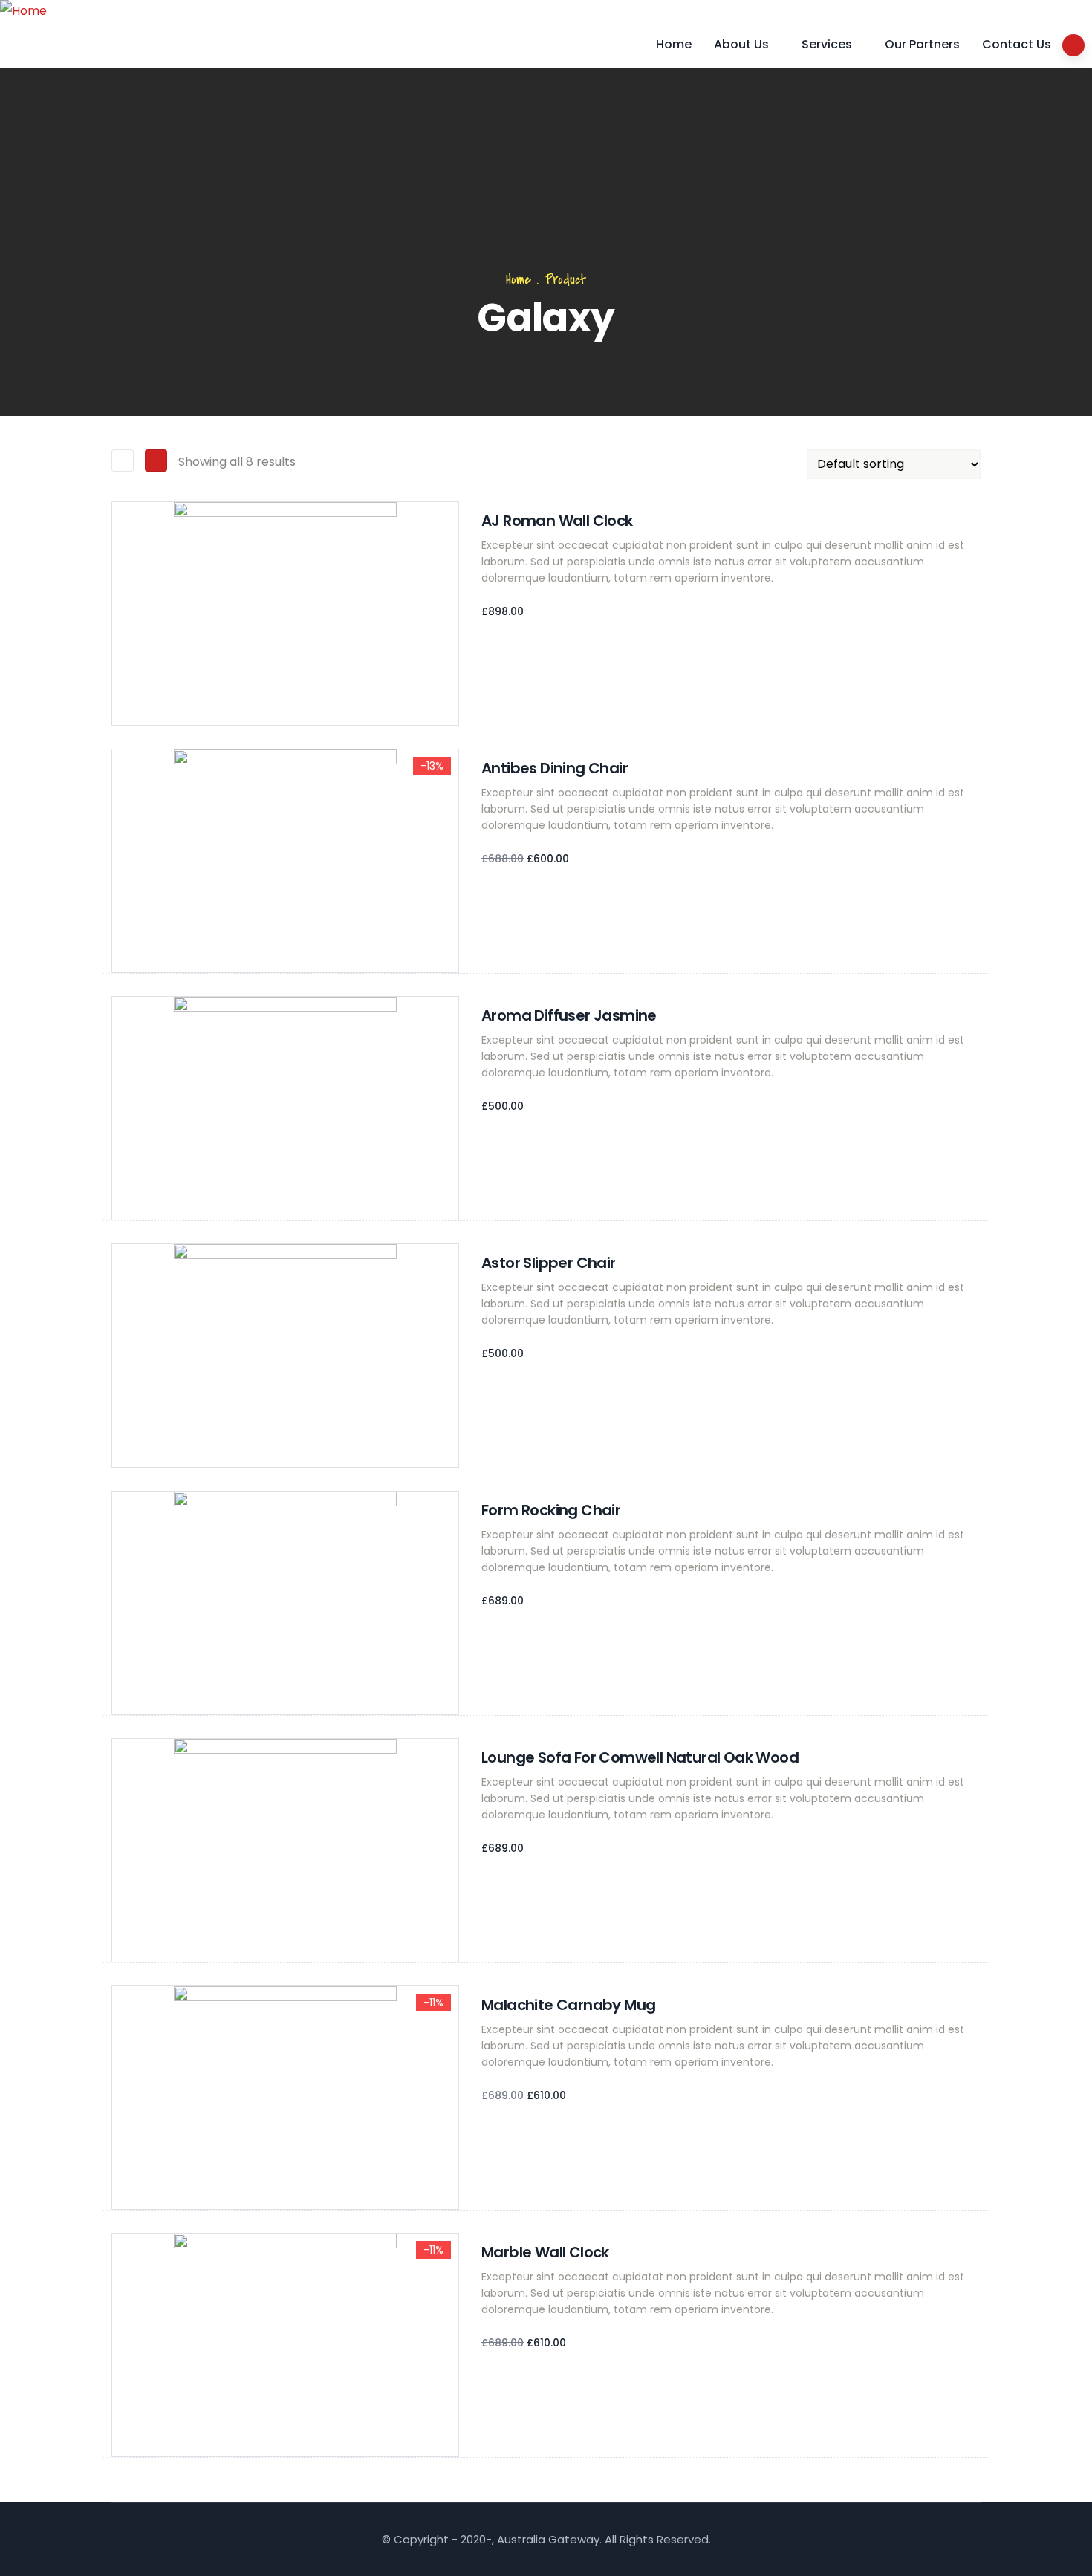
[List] (156, 461)
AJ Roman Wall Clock (557, 521)
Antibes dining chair (555, 768)
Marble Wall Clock (545, 2252)
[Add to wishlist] (119, 683)
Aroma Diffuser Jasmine (569, 1015)
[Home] (23, 11)
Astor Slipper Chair (549, 1263)
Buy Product (119, 902)
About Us (741, 44)
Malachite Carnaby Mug (568, 2005)
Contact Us (1017, 44)
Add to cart (119, 654)
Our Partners (922, 44)
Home (674, 44)
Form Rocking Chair (551, 1510)
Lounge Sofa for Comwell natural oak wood (640, 1757)
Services (827, 44)
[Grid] (123, 461)
